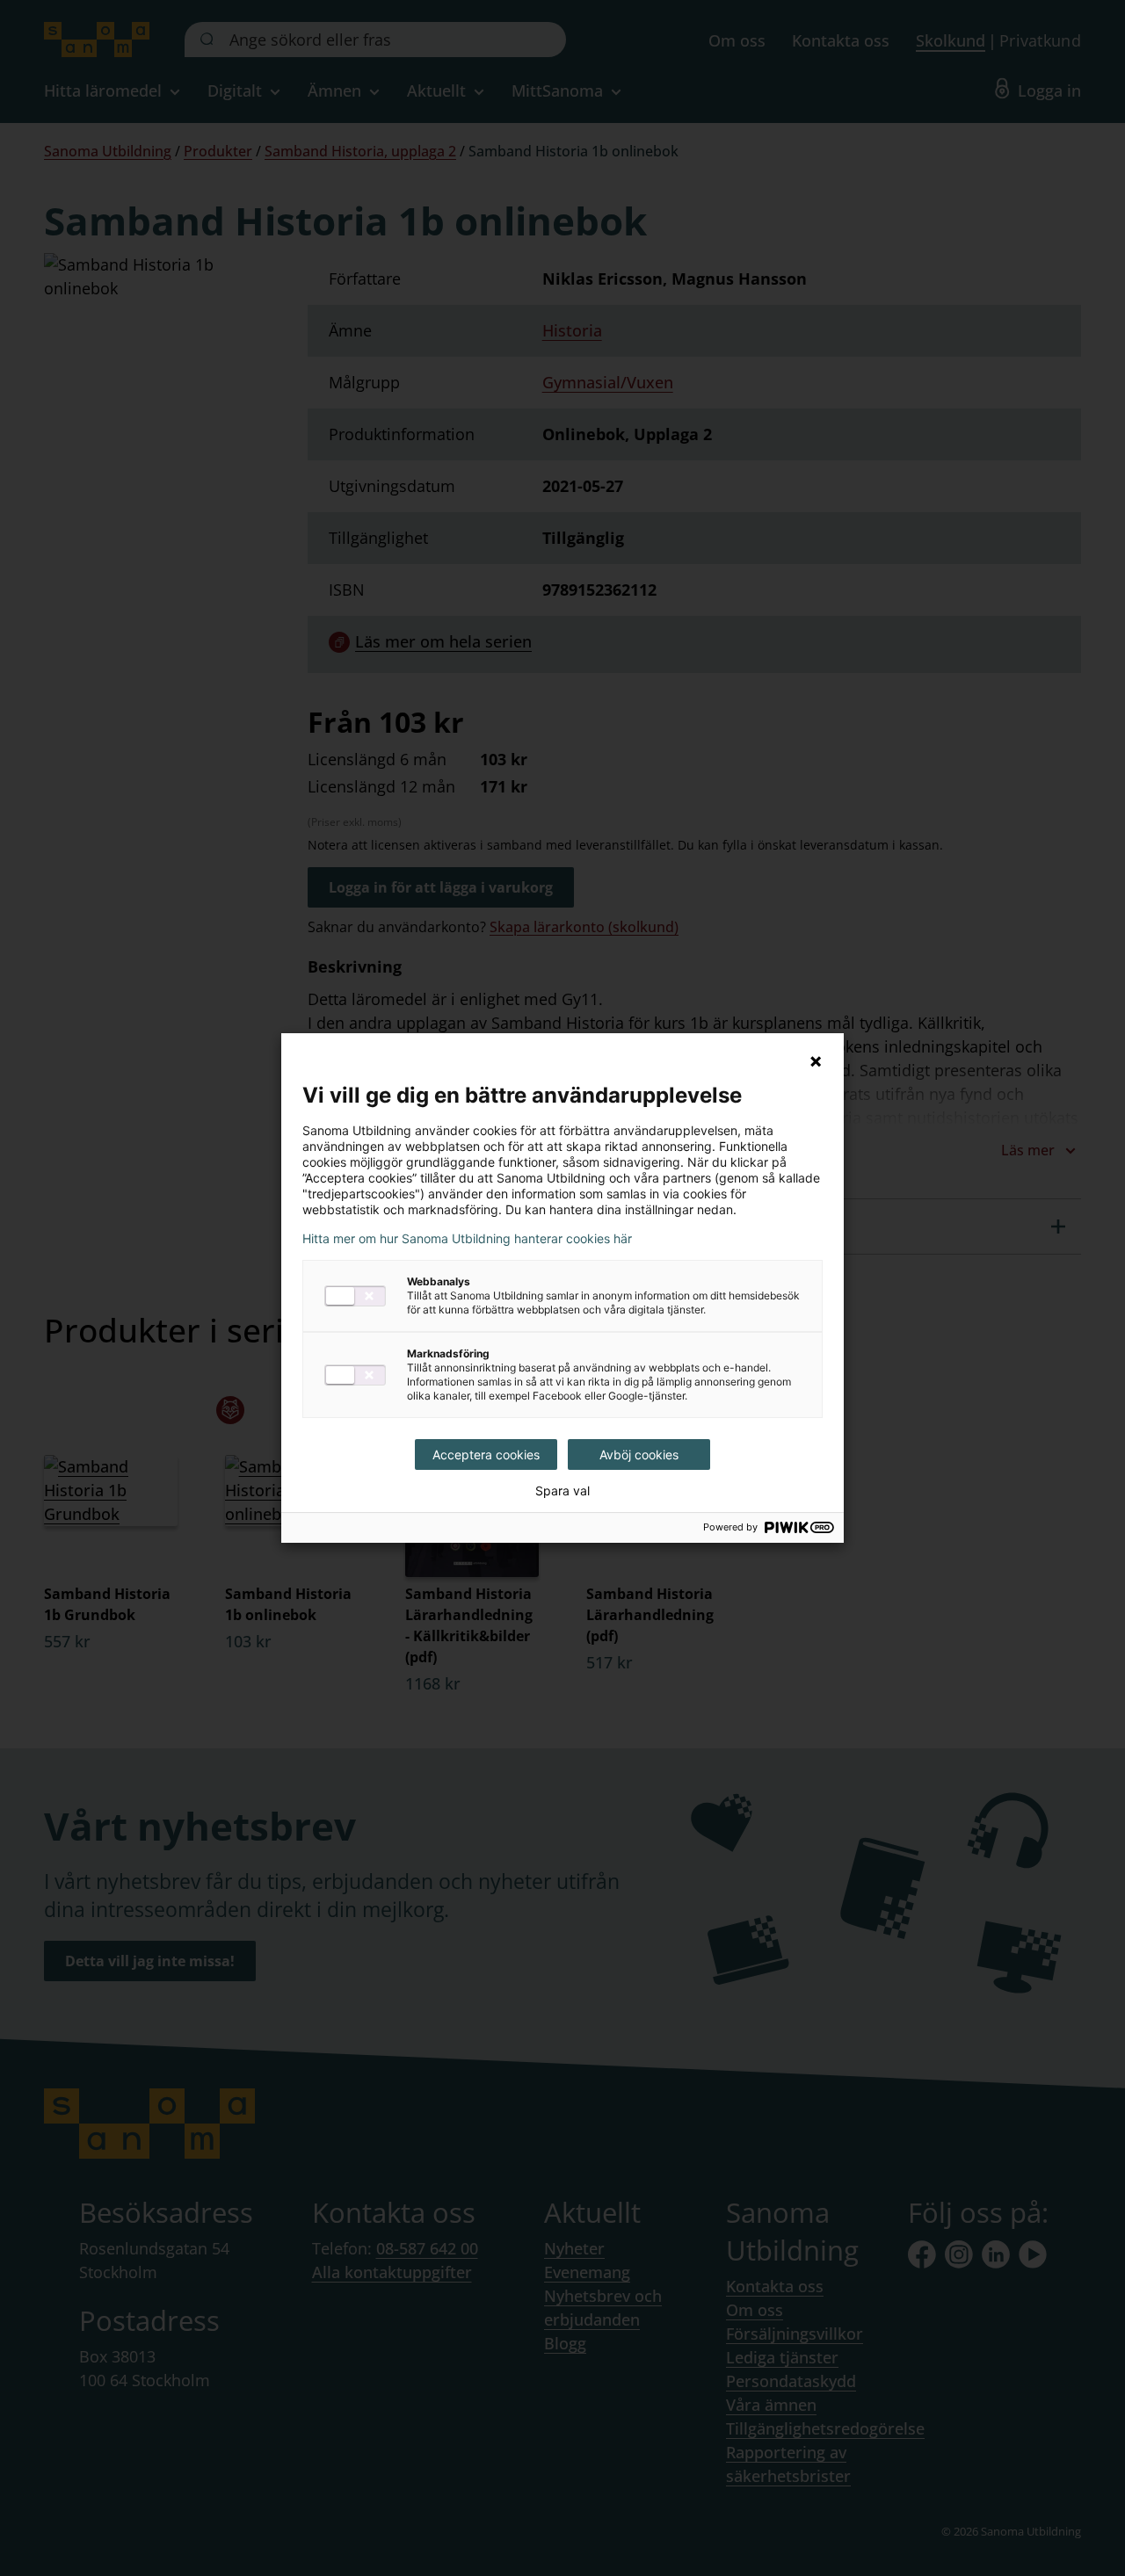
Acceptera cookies (486, 1454)
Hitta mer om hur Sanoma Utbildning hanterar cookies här (467, 1239)
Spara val (562, 1491)
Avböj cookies (639, 1454)
